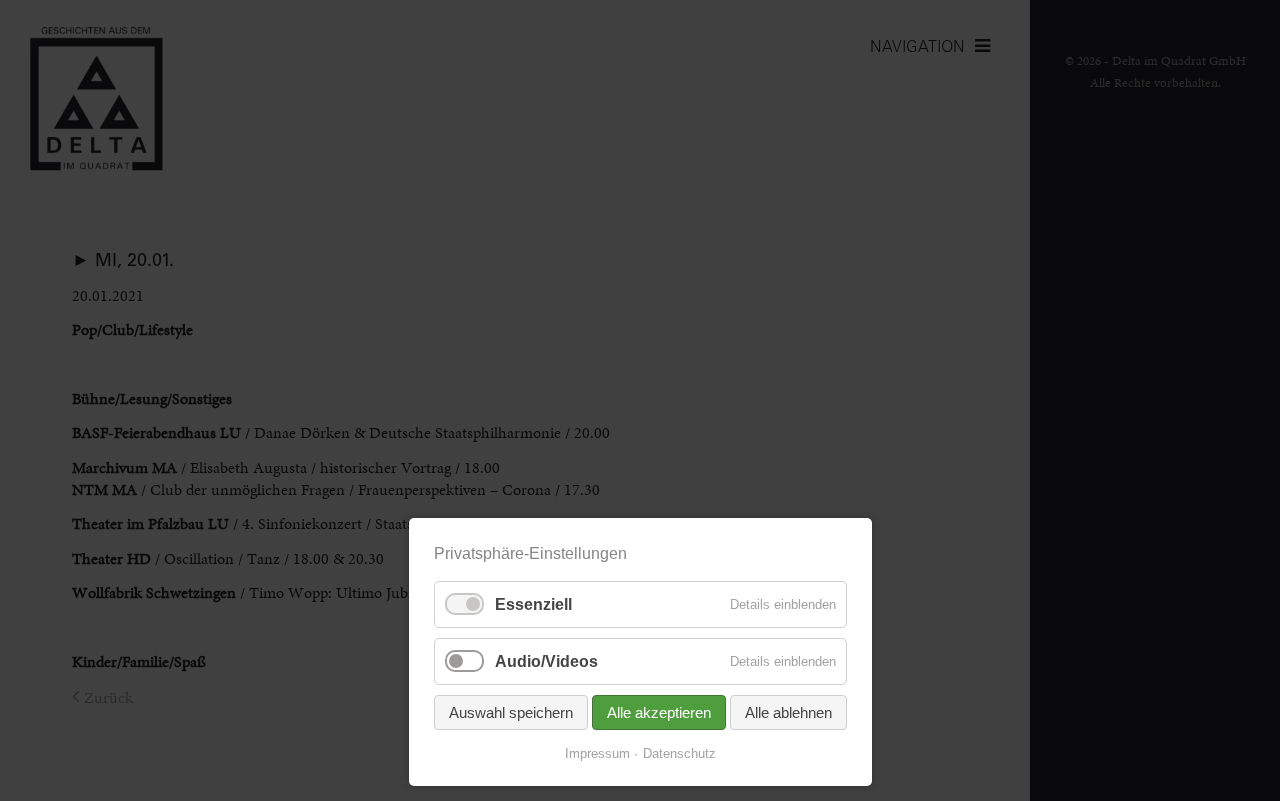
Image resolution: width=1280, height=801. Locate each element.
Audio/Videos (546, 661)
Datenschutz (679, 753)
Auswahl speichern (511, 712)
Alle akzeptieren (659, 712)
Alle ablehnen (788, 712)
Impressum (597, 753)
